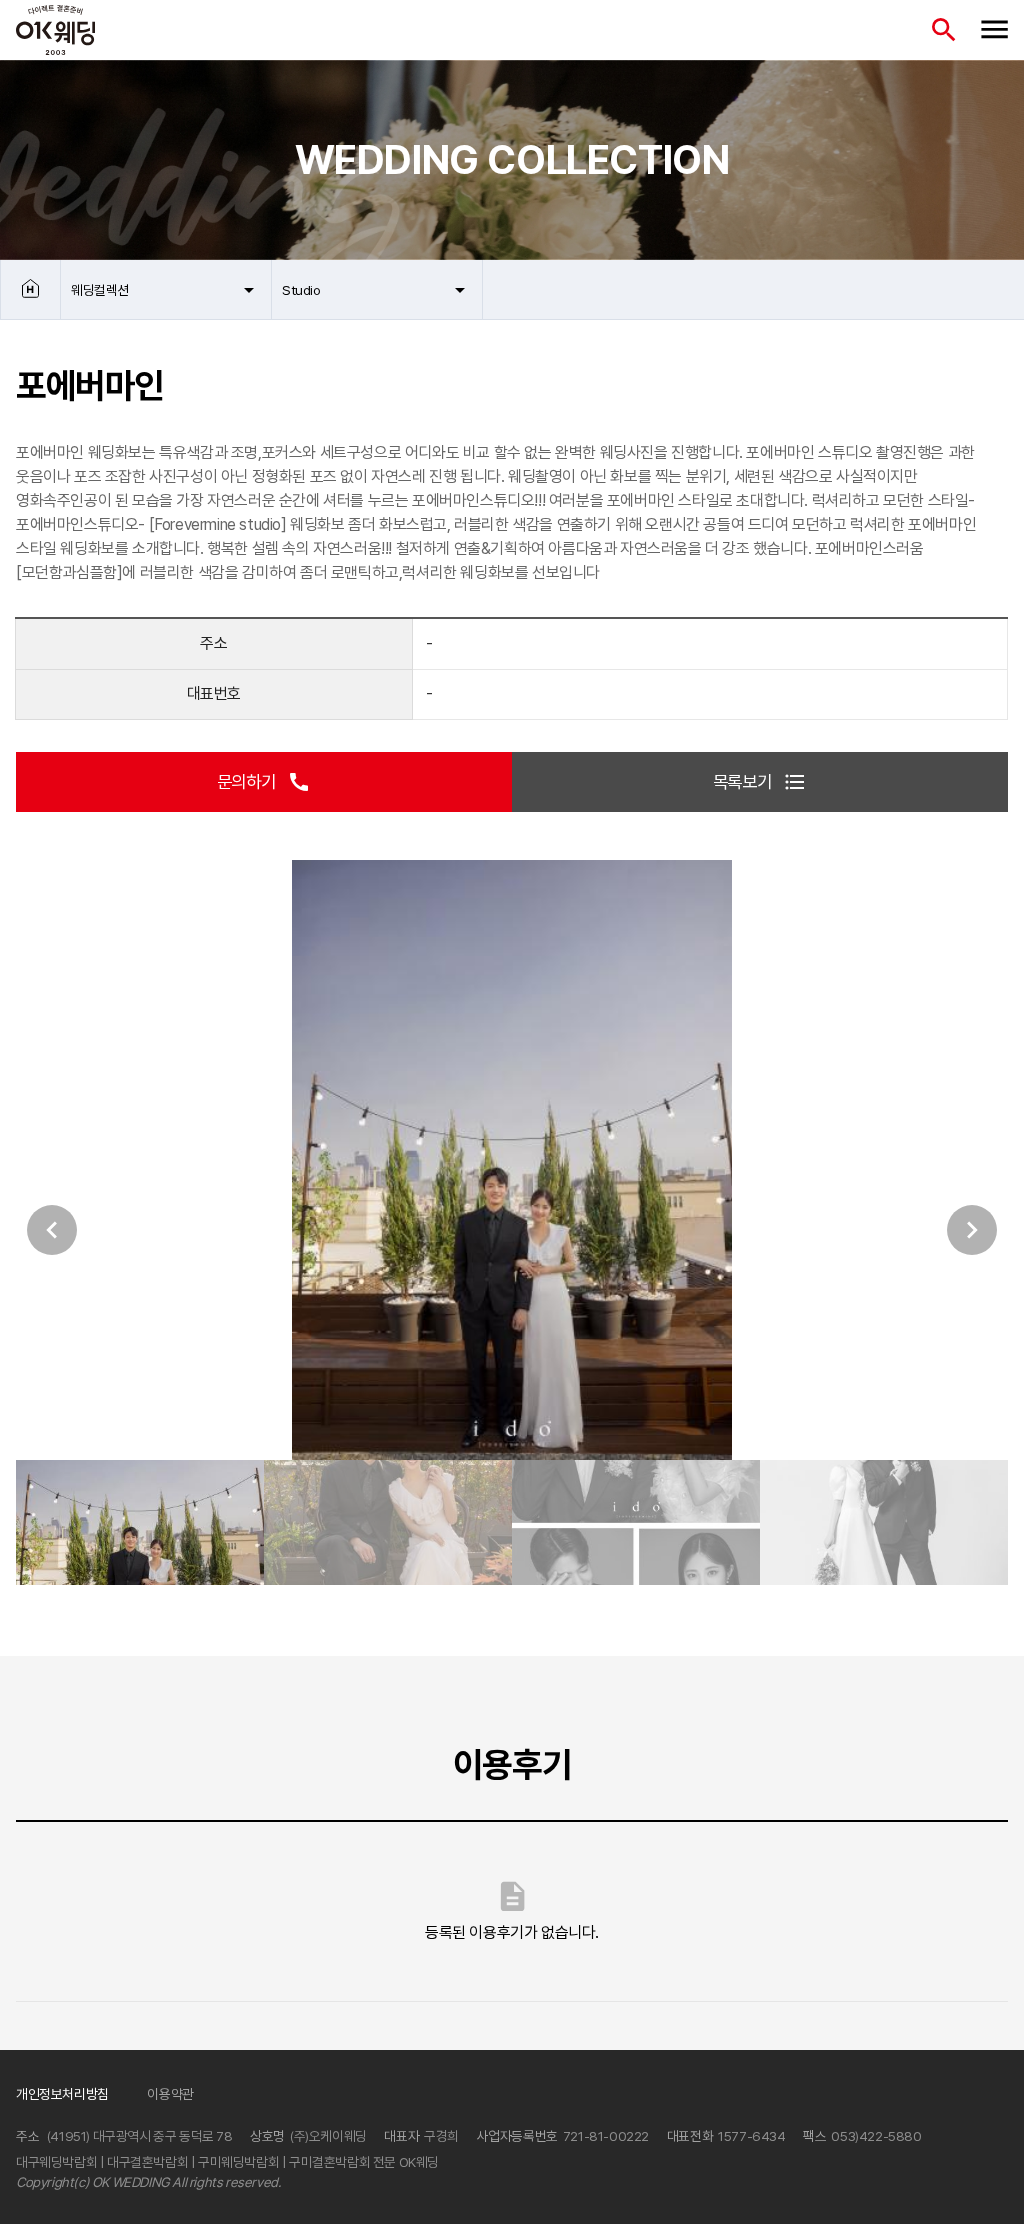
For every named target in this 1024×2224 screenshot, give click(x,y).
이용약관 (170, 2094)
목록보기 (760, 782)
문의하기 (264, 782)
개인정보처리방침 (62, 2094)
